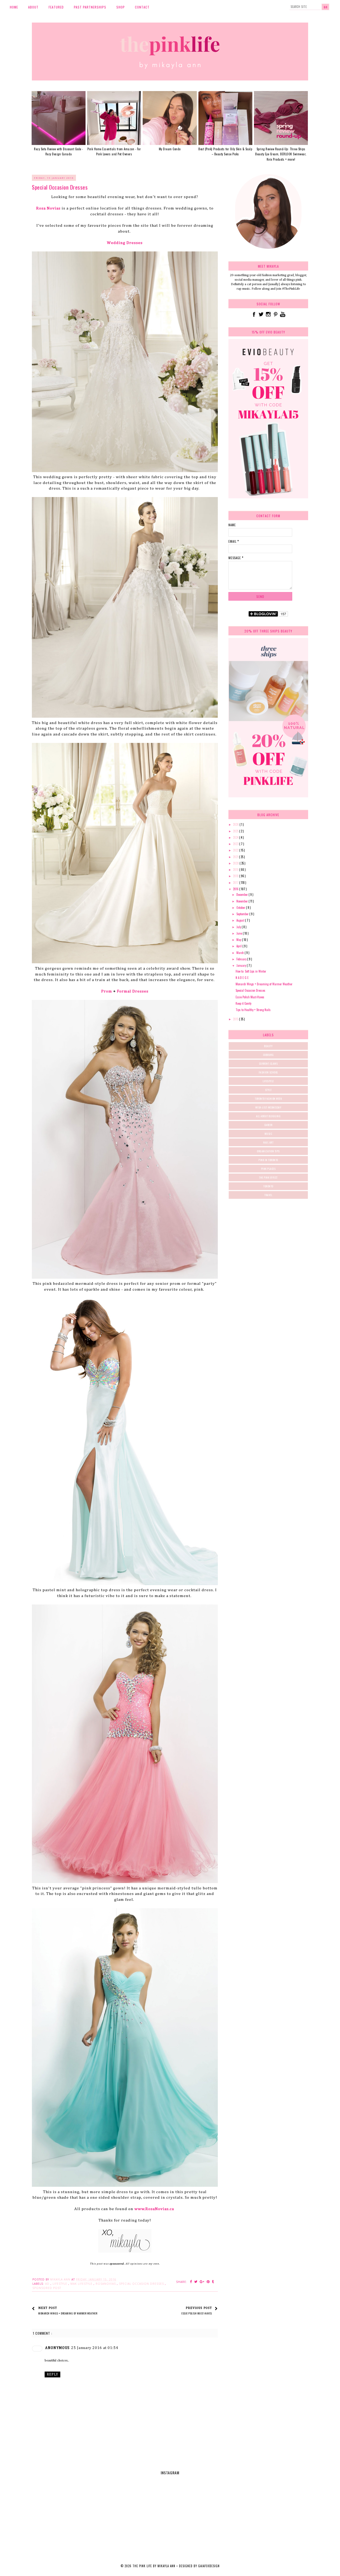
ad (48, 2284)
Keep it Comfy (243, 1003)
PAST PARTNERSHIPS (90, 7)
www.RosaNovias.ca (154, 2209)
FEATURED (56, 7)
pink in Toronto (268, 1160)
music (268, 1134)
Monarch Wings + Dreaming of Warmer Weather (264, 984)
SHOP (121, 7)
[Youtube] (283, 317)
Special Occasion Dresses (250, 990)
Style (268, 1090)
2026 (236, 824)
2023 (236, 844)
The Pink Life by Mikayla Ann (154, 2566)
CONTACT (142, 7)
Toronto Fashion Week (268, 1099)
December (243, 895)
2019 (236, 870)
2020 (236, 863)
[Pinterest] (276, 317)
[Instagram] (269, 317)
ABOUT (33, 7)
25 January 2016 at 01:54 (95, 2348)
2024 (236, 837)
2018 (236, 876)
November (243, 901)
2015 (236, 1019)
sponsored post (47, 2288)
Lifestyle (60, 2284)
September (243, 914)
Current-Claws (268, 1064)
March (241, 953)
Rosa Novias (48, 208)
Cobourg (268, 1055)
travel (268, 1195)
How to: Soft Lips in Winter (251, 971)
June (240, 933)
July (239, 927)
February (242, 959)
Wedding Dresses (125, 243)
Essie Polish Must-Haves (250, 997)
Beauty (268, 1046)
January (242, 965)
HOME (14, 7)
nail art (268, 1142)
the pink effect (268, 1177)
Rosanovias (106, 2284)
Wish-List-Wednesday (268, 1107)
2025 (236, 831)
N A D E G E (242, 978)
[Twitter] (262, 317)
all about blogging (268, 1116)
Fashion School (268, 1072)
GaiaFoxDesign (209, 2566)
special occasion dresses (142, 2284)
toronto (268, 1186)
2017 (236, 883)
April (239, 946)
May (239, 940)
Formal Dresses (133, 991)
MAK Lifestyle (82, 2284)
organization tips (268, 1151)
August (241, 920)
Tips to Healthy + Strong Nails (253, 1010)
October (241, 908)
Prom (107, 991)
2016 (236, 889)
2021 (236, 857)
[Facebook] (254, 317)
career (268, 1125)
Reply (52, 2374)
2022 (236, 850)
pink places (268, 1169)
